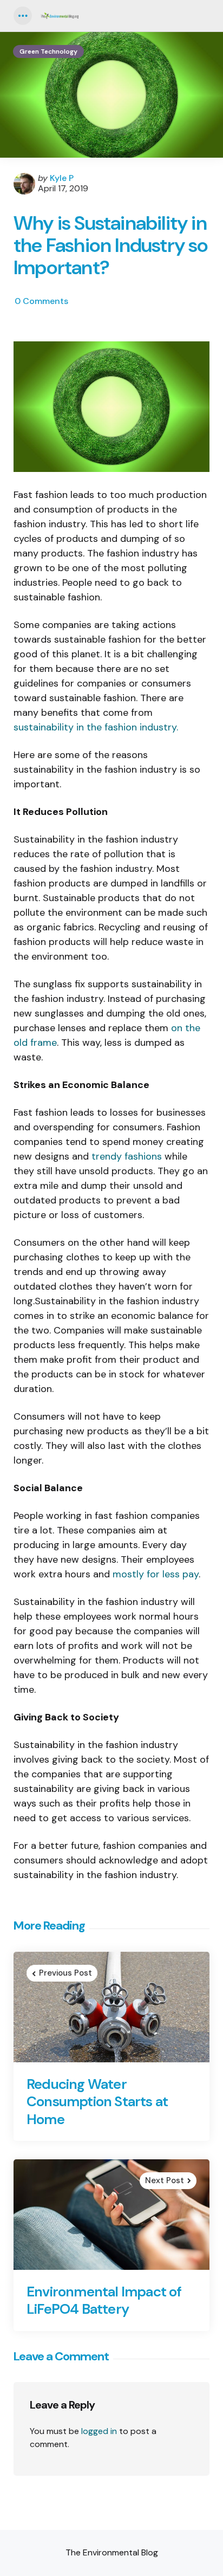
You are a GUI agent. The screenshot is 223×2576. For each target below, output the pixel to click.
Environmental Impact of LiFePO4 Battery (104, 2300)
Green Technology (48, 51)
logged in (99, 2431)
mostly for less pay (156, 1574)
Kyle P (62, 178)
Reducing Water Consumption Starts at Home (97, 2102)
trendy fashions (127, 1156)
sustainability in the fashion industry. (96, 727)
